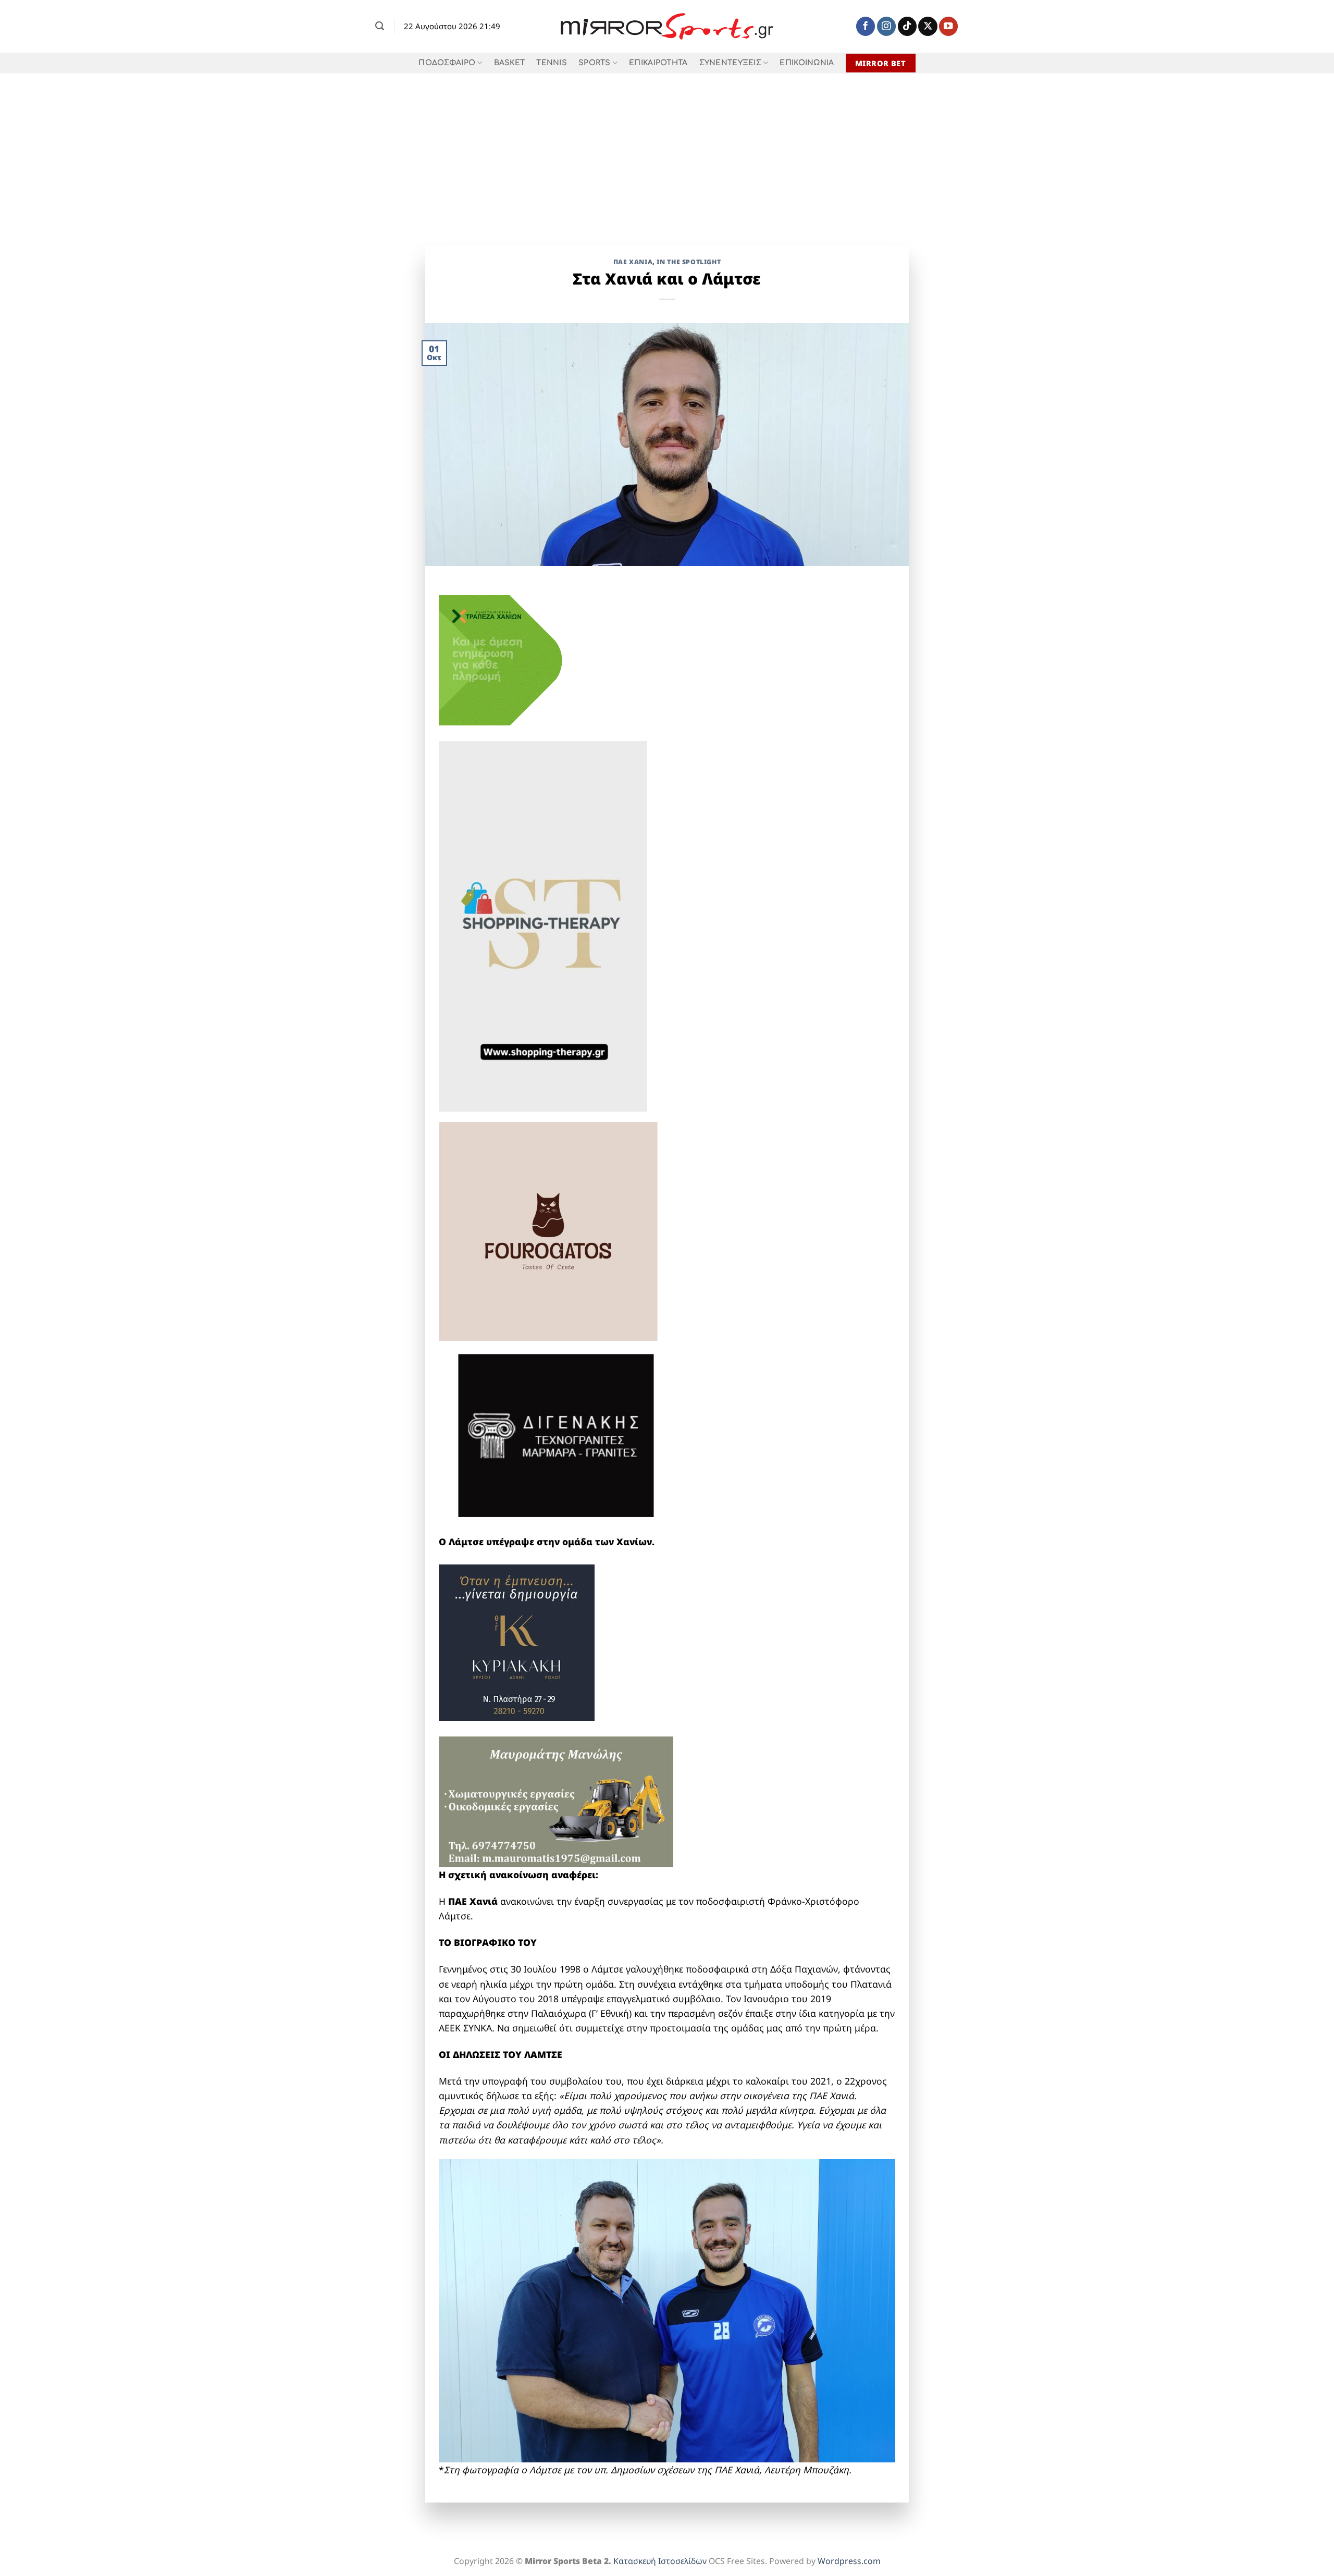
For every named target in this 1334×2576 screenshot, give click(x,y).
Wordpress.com (849, 2561)
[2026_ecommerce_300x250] (517, 659)
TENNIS (552, 63)
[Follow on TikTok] (907, 26)
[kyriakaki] (517, 1642)
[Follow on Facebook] (866, 26)
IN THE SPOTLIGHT (689, 262)
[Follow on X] (928, 26)
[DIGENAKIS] (556, 1437)
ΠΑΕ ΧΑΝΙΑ (633, 262)
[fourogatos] (548, 1230)
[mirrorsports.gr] (667, 27)
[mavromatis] (556, 1801)
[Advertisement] (667, 152)
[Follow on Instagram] (886, 26)
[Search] (380, 26)
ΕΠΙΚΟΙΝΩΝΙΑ (807, 63)
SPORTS (595, 63)
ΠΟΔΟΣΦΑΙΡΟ (447, 63)
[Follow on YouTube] (948, 26)
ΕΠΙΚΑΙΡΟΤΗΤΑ (658, 63)
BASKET (510, 63)
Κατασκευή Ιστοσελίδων (660, 2561)
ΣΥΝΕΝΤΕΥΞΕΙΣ (730, 63)
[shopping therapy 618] (543, 926)
